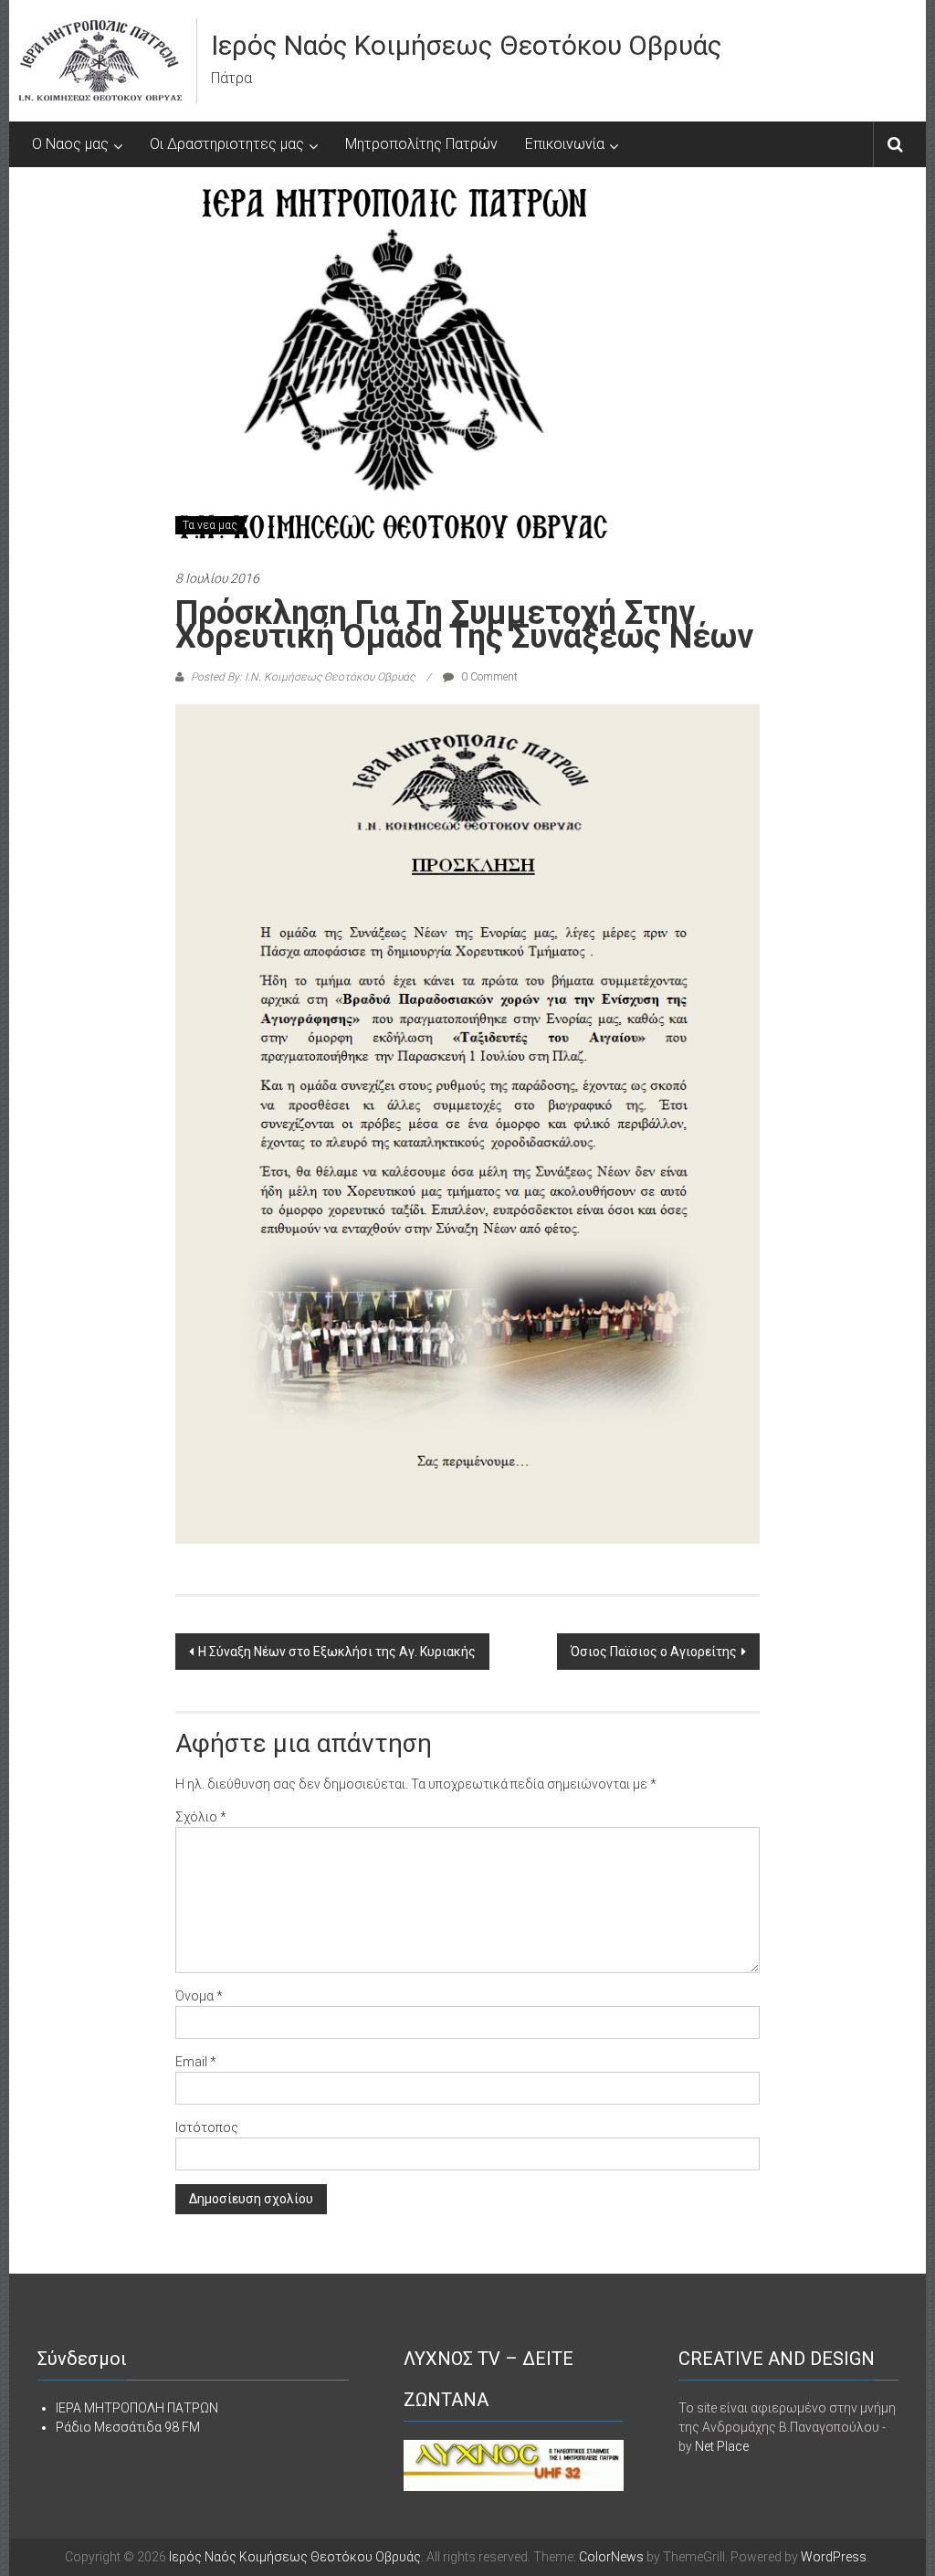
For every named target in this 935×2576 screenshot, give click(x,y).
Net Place (722, 2446)
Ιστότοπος (207, 2127)
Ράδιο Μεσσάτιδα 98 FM (128, 2427)
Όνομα (199, 1996)
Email (196, 2062)
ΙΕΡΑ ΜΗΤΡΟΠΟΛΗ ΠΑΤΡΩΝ (137, 2408)
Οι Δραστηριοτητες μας (227, 144)
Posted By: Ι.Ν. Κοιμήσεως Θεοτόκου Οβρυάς (303, 677)
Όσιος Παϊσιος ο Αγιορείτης (654, 1652)
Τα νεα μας (210, 525)
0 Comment (488, 677)
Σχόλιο (201, 1817)
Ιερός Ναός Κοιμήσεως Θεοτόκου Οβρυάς (467, 45)
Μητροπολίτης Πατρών (421, 144)
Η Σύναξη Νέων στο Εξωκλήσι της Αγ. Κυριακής (337, 1652)
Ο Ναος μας (70, 144)
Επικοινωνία (565, 144)
